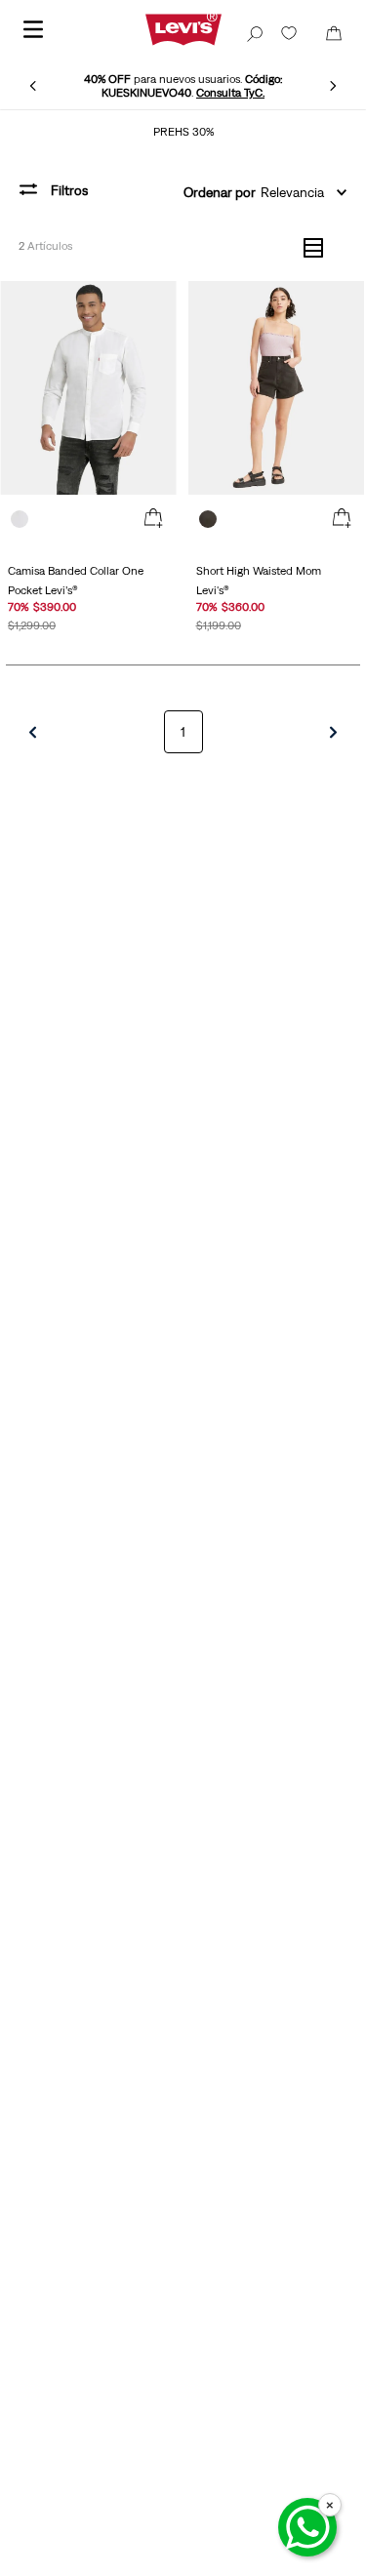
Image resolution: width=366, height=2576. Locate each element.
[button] (153, 520)
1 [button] (183, 732)
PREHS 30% (183, 132)
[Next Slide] (333, 86)
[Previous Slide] (33, 86)
